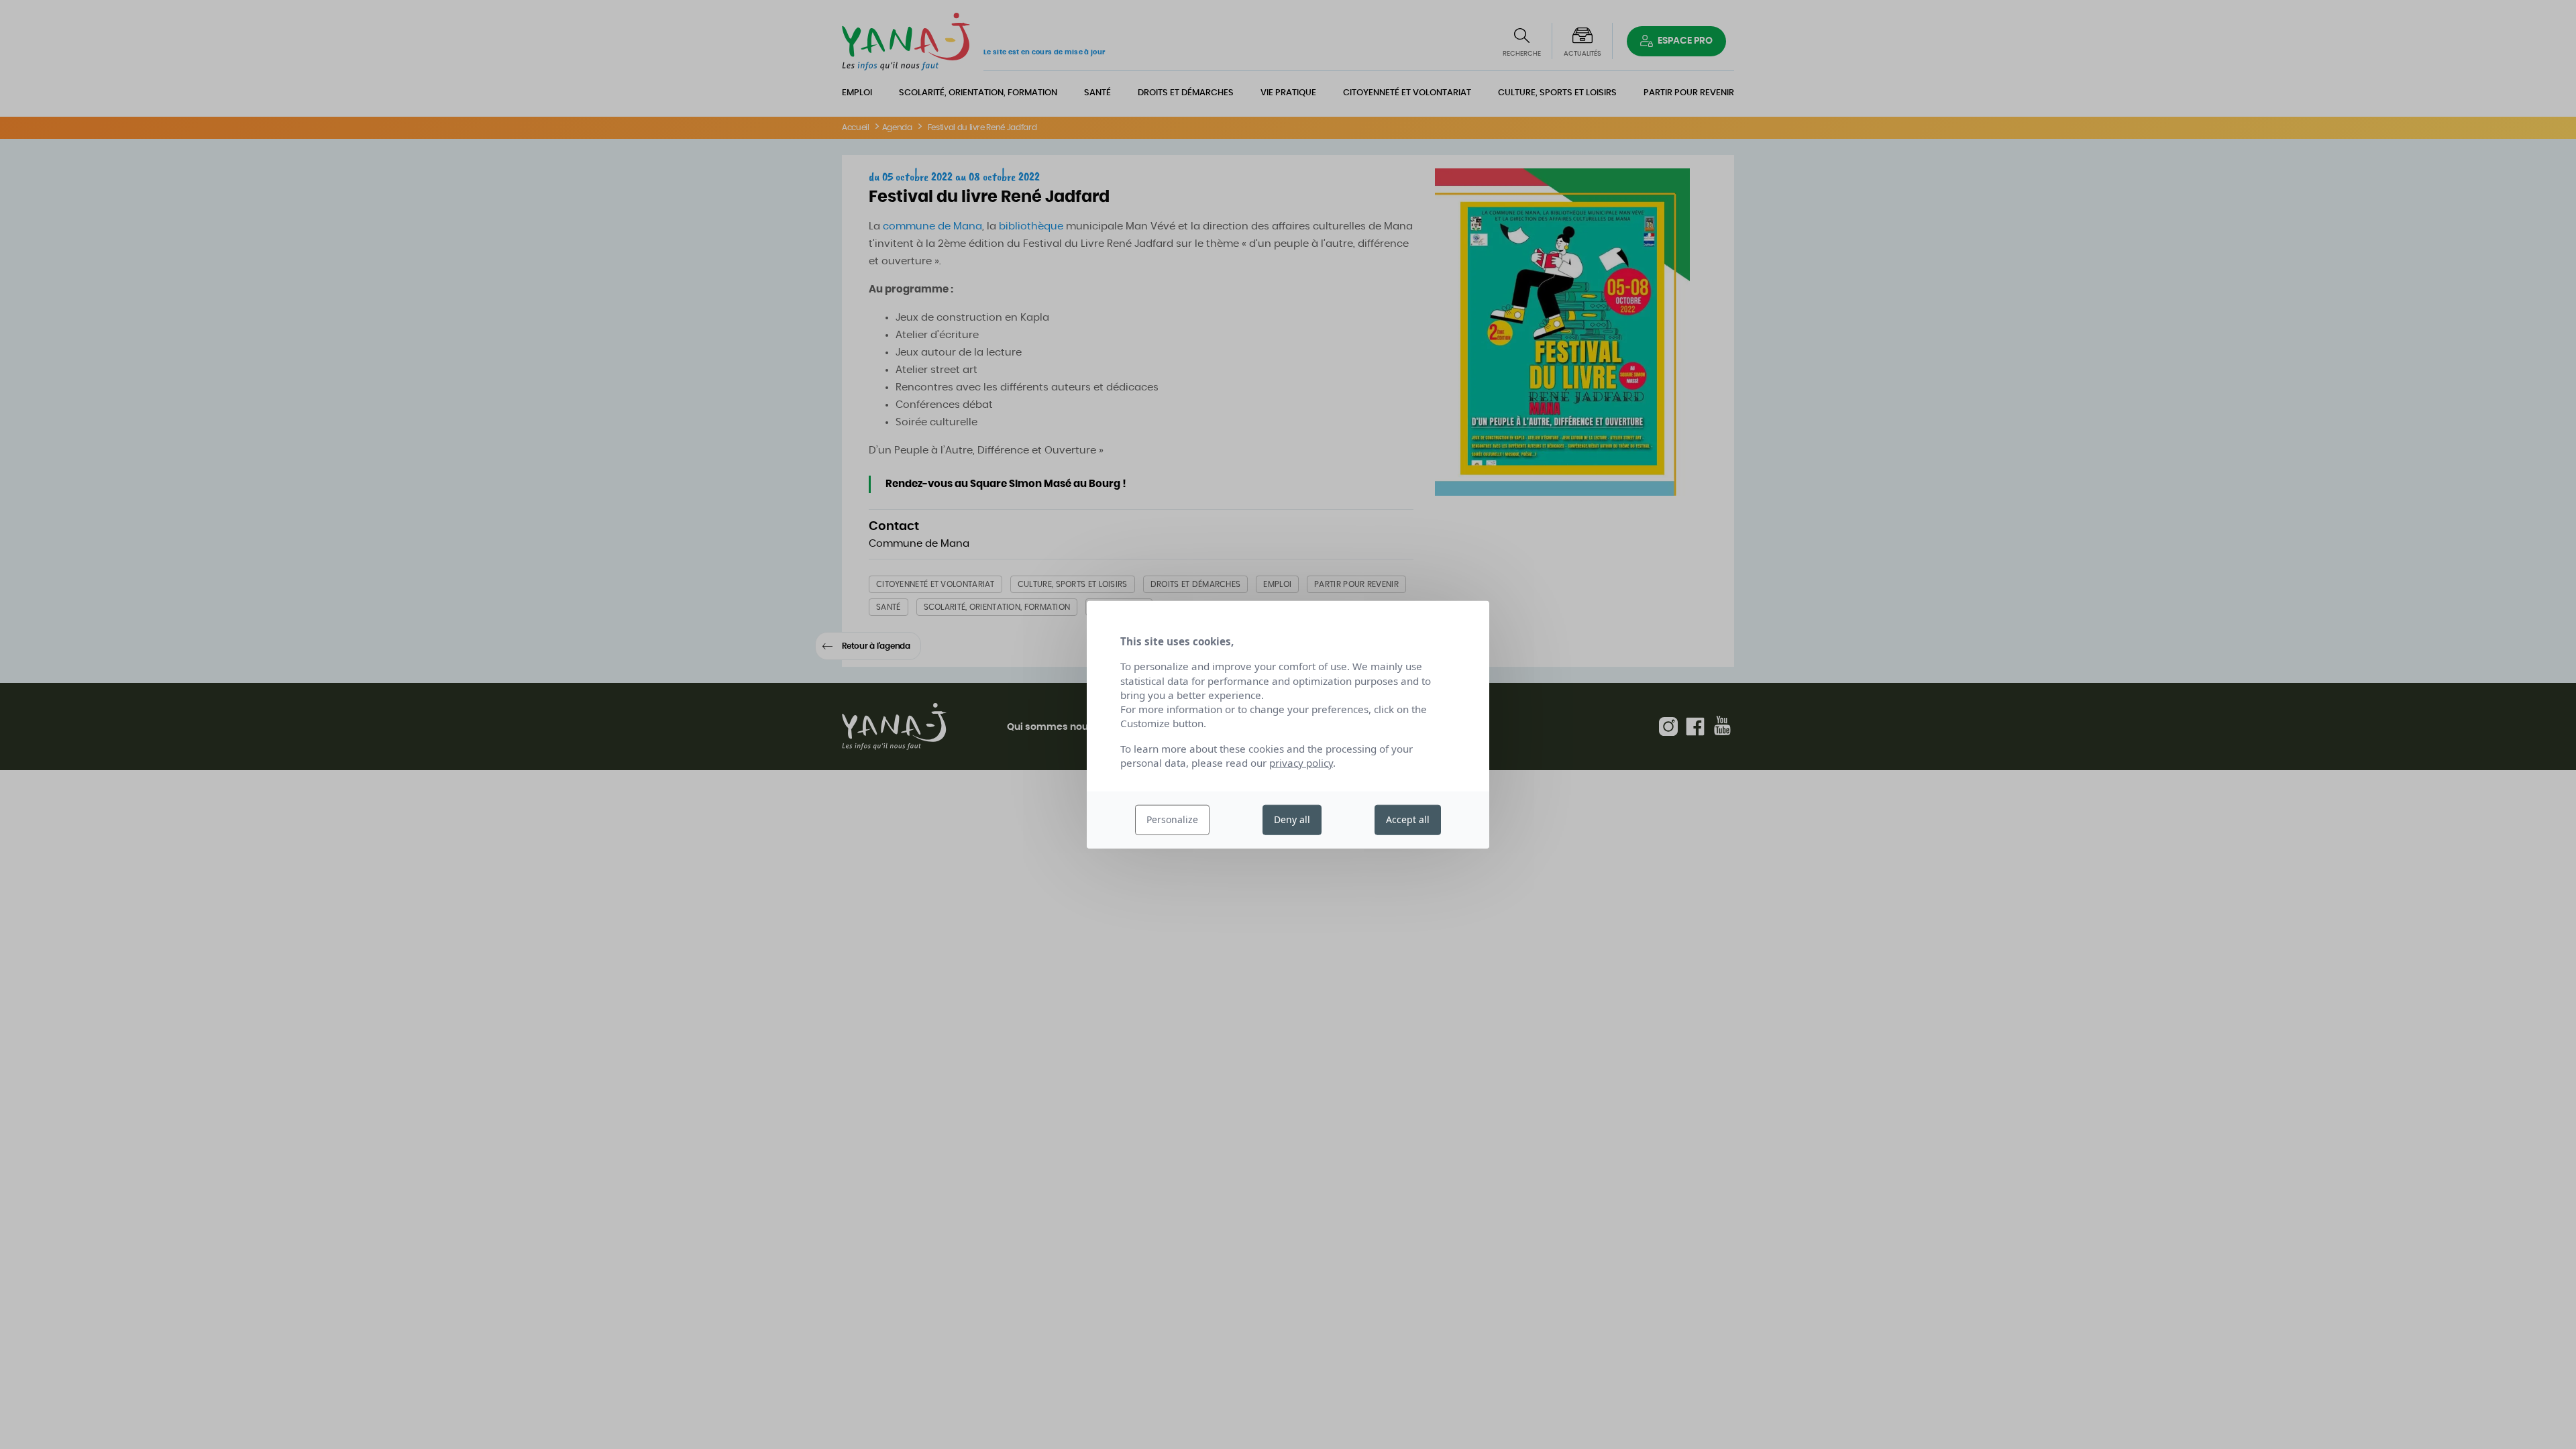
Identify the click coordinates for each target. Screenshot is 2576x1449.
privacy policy (1301, 763)
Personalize (1172, 819)
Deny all (1292, 819)
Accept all (1408, 819)
